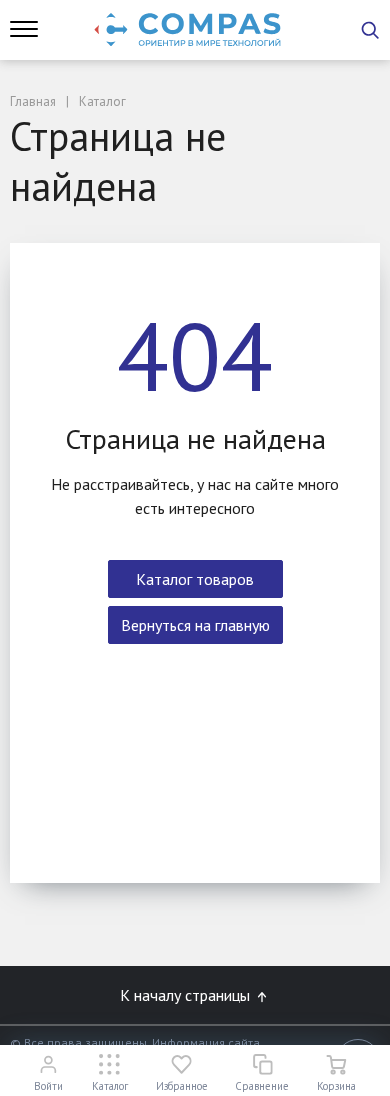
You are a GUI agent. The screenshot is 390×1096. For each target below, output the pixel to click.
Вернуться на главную (195, 625)
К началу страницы (187, 995)
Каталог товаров (195, 579)
